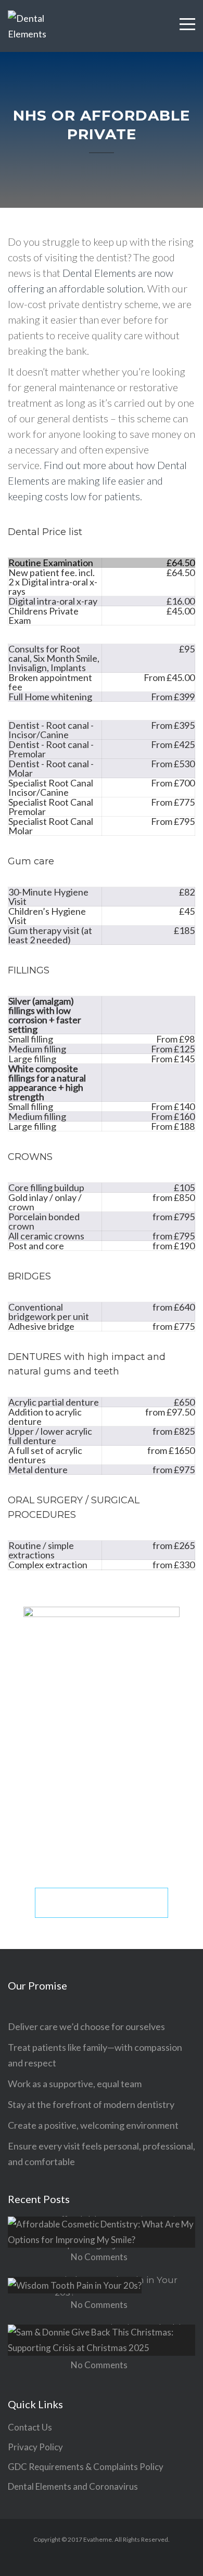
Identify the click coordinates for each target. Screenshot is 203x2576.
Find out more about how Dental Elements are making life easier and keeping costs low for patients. (97, 481)
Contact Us (30, 2427)
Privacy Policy (35, 2447)
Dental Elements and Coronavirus (73, 2486)
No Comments (99, 2257)
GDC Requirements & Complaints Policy (86, 2467)
